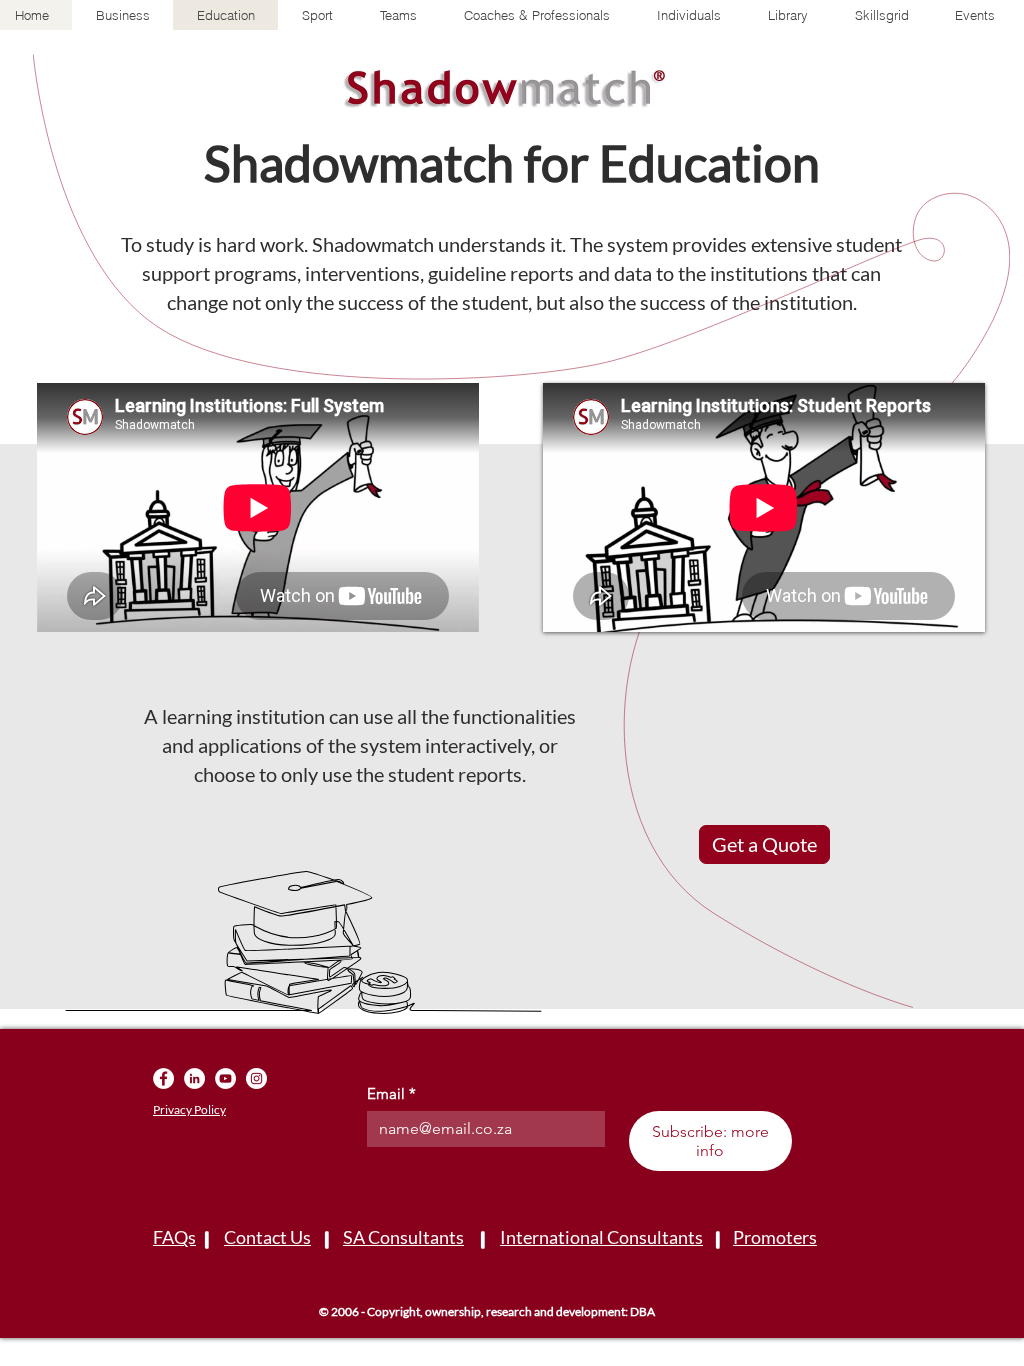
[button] (787, 15)
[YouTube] (225, 1078)
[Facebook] (163, 1078)
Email (391, 1094)
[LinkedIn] (194, 1078)
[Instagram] (256, 1078)
